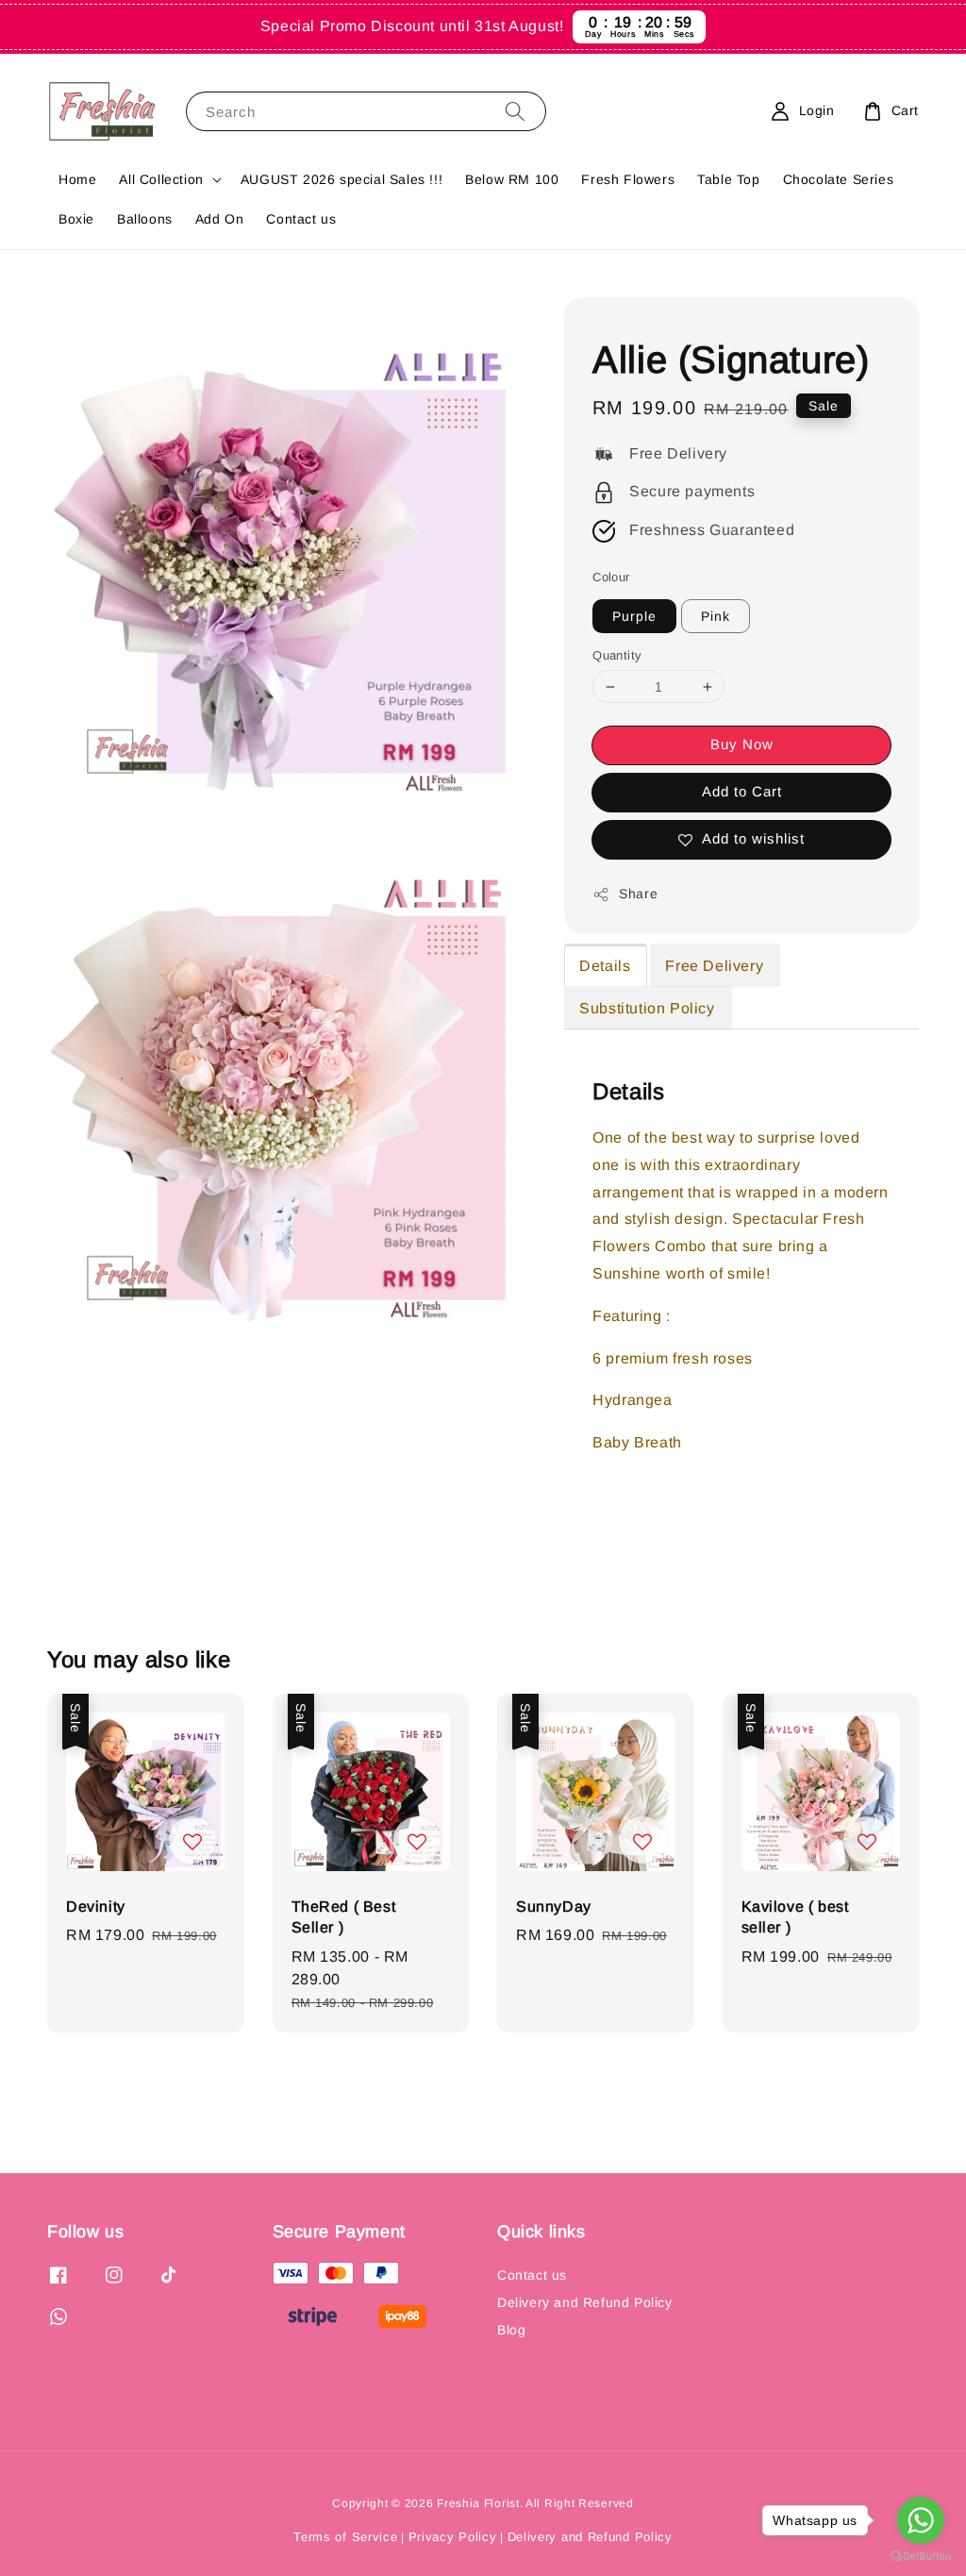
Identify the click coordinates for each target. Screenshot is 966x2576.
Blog (511, 2330)
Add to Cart (742, 791)
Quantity (617, 655)
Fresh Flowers (628, 179)
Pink (716, 616)
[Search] (515, 111)
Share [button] (638, 894)
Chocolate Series (839, 179)
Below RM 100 (512, 179)
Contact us (301, 219)
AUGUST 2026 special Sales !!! (341, 179)
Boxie (76, 219)
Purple (634, 616)
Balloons (145, 219)
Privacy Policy (453, 2537)
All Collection (161, 179)
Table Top (728, 179)
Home (77, 179)
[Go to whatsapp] (921, 2520)
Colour (611, 577)
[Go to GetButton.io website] (921, 2557)
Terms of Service (345, 2537)
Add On (220, 219)
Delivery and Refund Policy (585, 2302)
